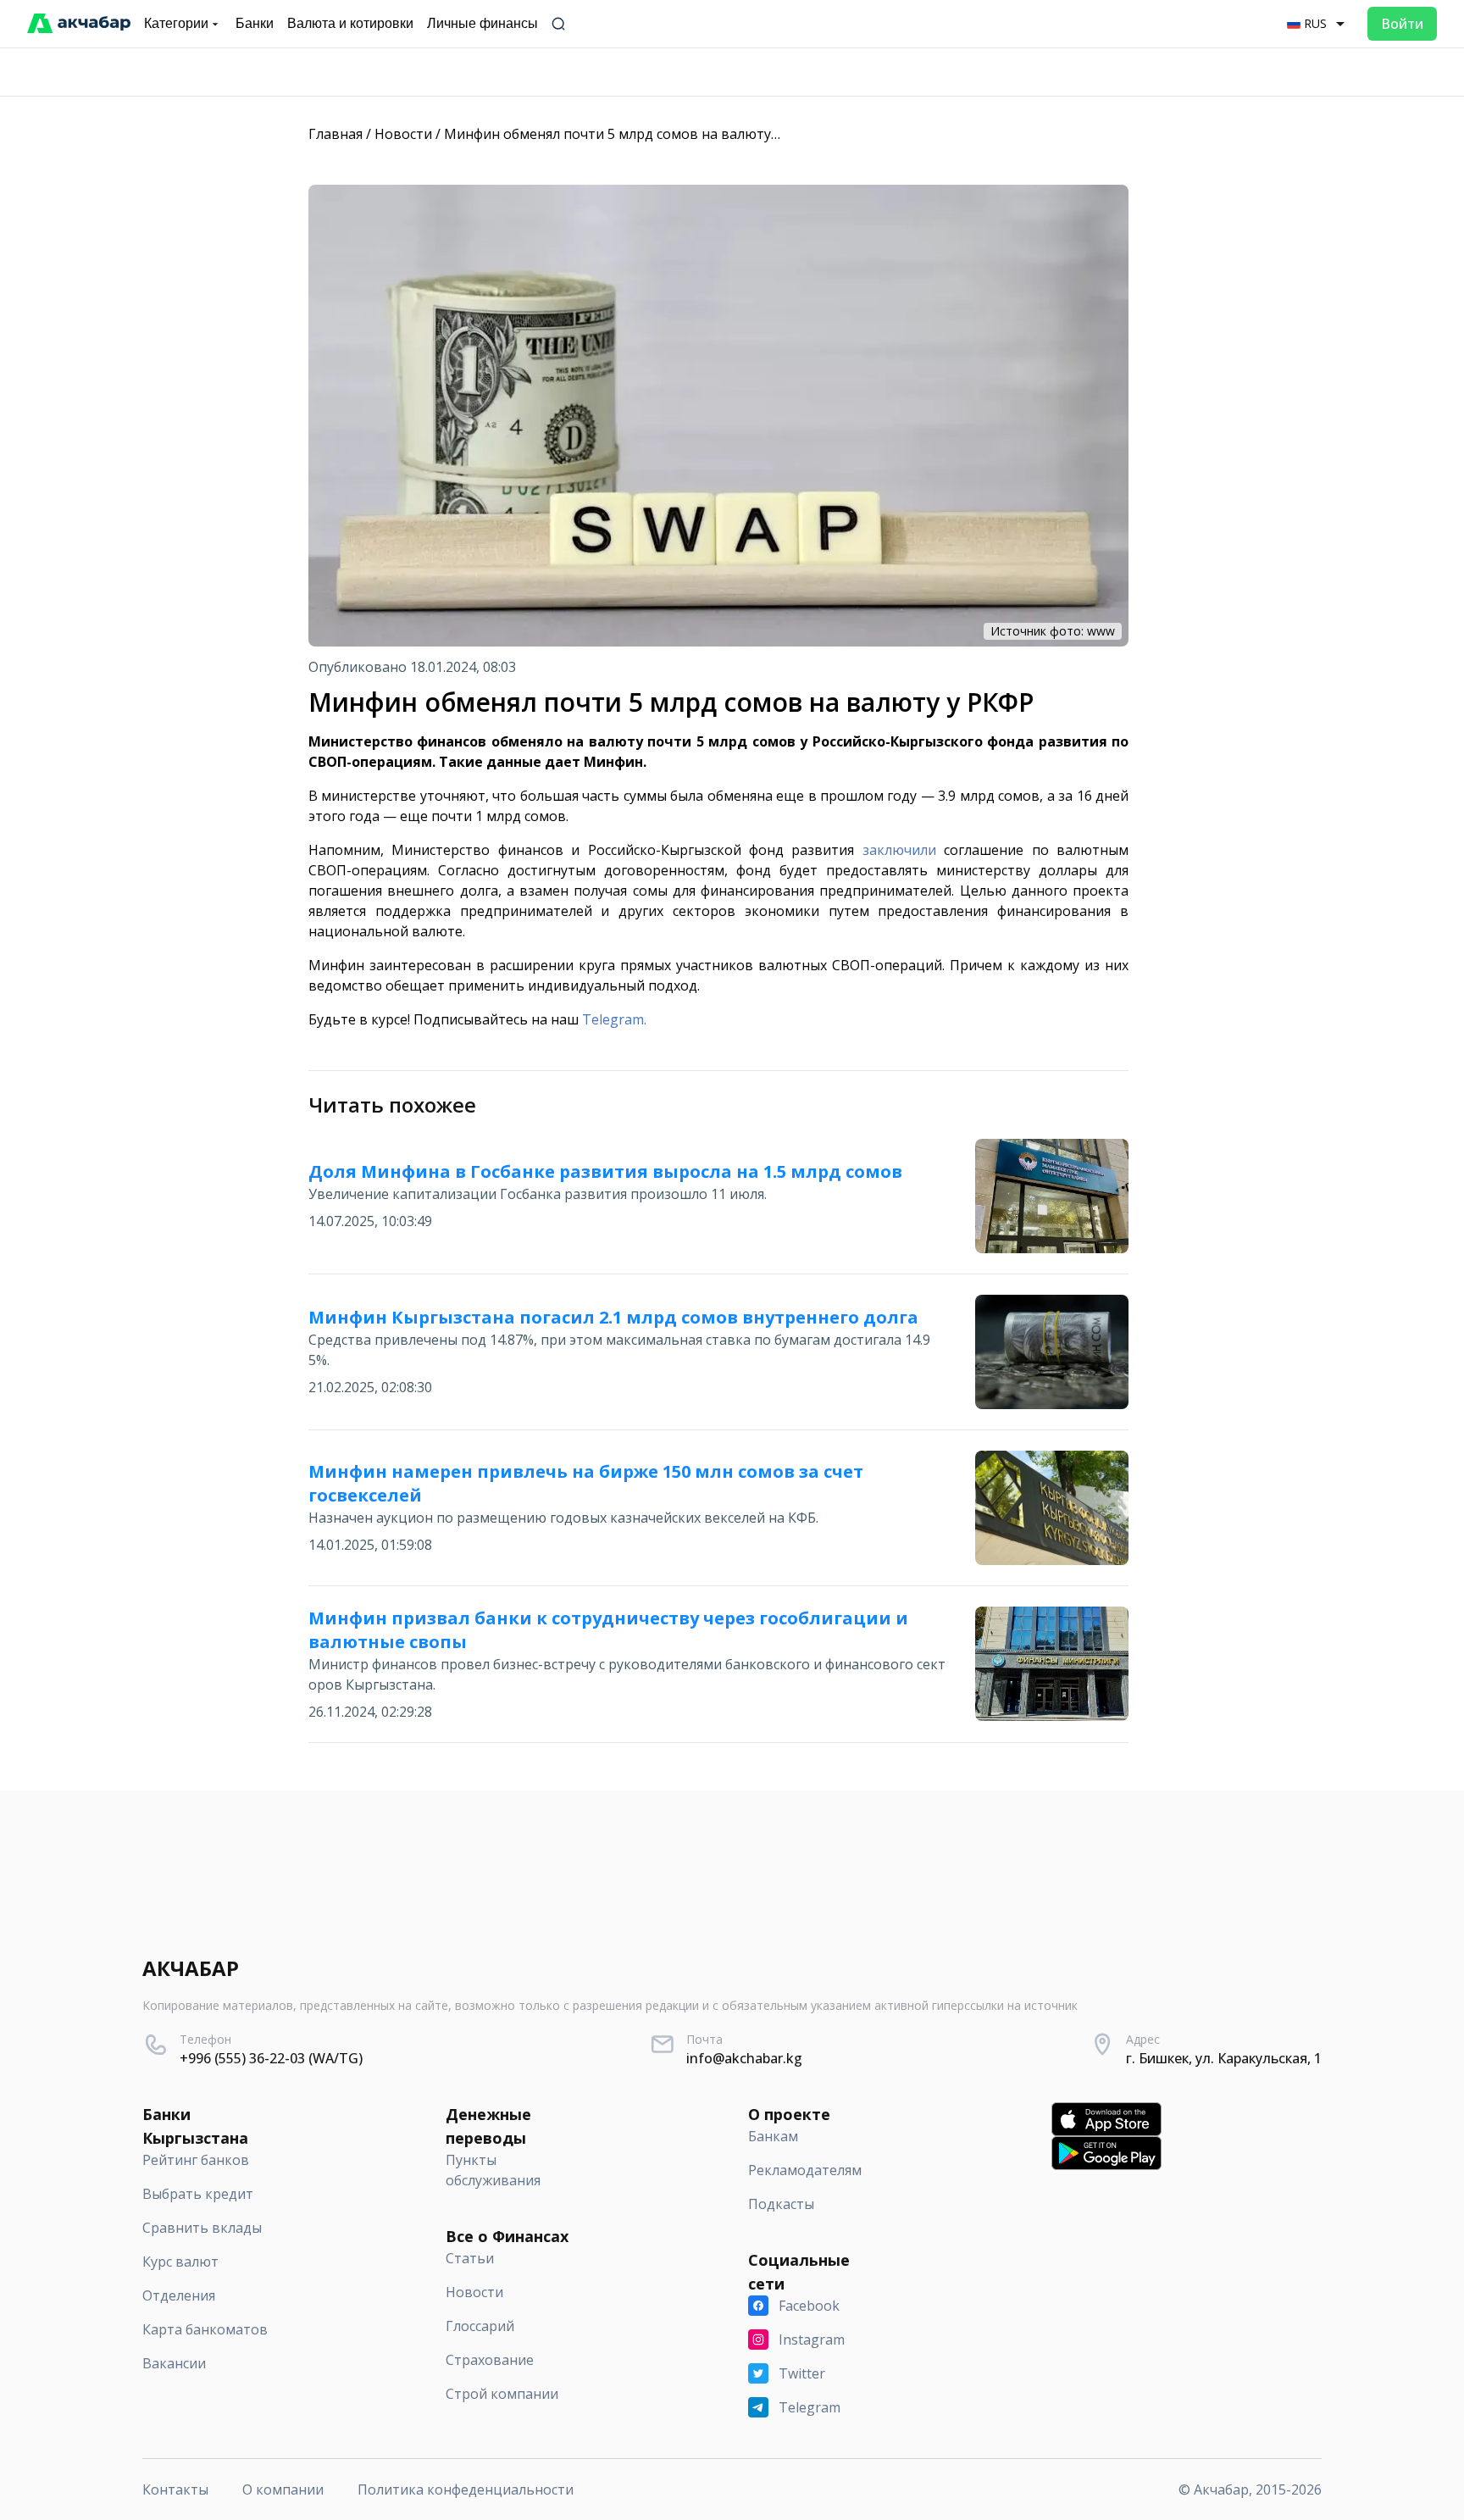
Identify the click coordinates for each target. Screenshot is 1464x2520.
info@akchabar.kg (744, 2058)
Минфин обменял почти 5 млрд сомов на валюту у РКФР (632, 134)
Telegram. (614, 1019)
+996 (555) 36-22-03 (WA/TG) (271, 2058)
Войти (1402, 24)
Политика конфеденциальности (466, 2489)
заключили (899, 850)
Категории (176, 23)
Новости (403, 134)
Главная (335, 134)
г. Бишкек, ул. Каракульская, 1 (1224, 2058)
